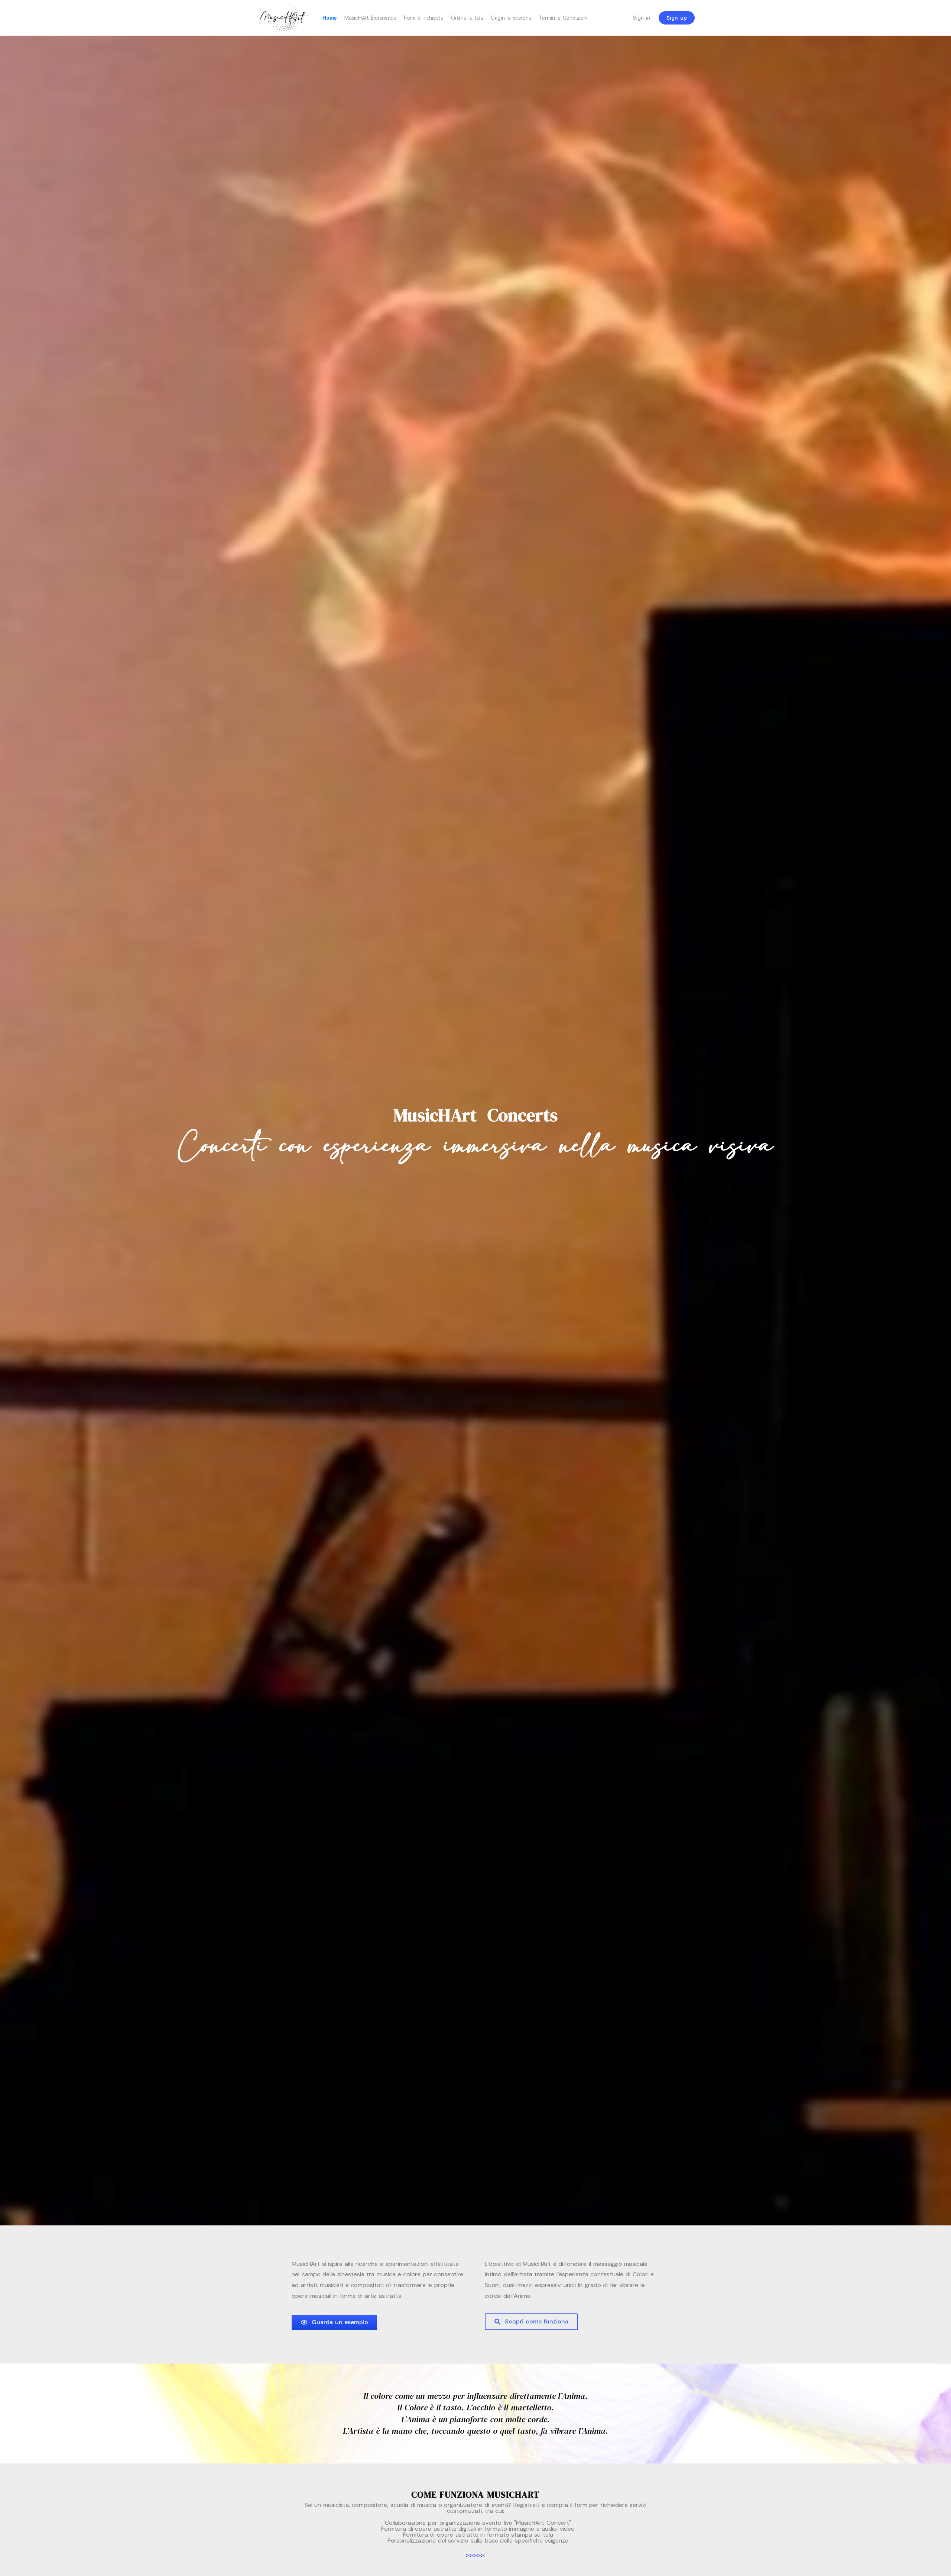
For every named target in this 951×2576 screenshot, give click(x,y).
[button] (334, 2323)
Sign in (642, 18)
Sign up (677, 18)
